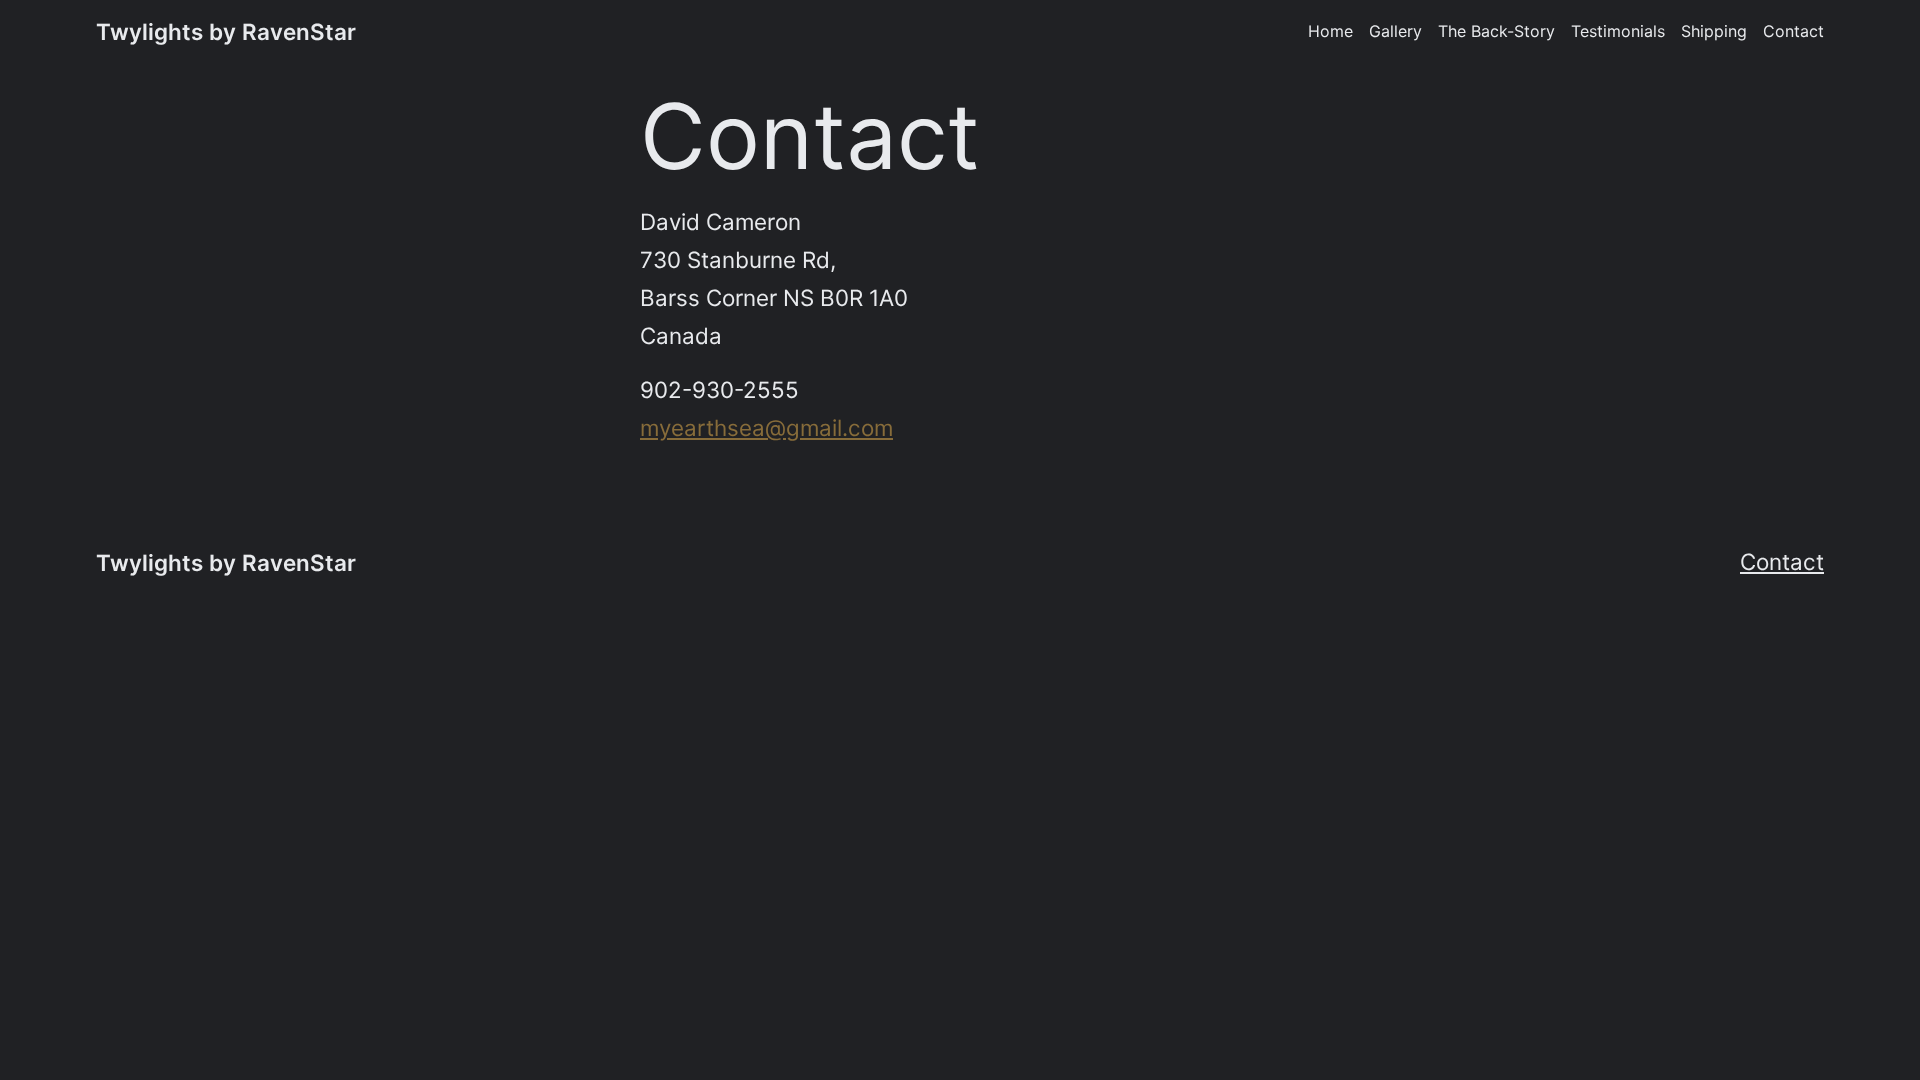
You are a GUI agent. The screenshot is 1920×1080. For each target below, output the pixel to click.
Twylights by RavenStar (226, 31)
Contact (1782, 561)
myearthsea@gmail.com (766, 427)
